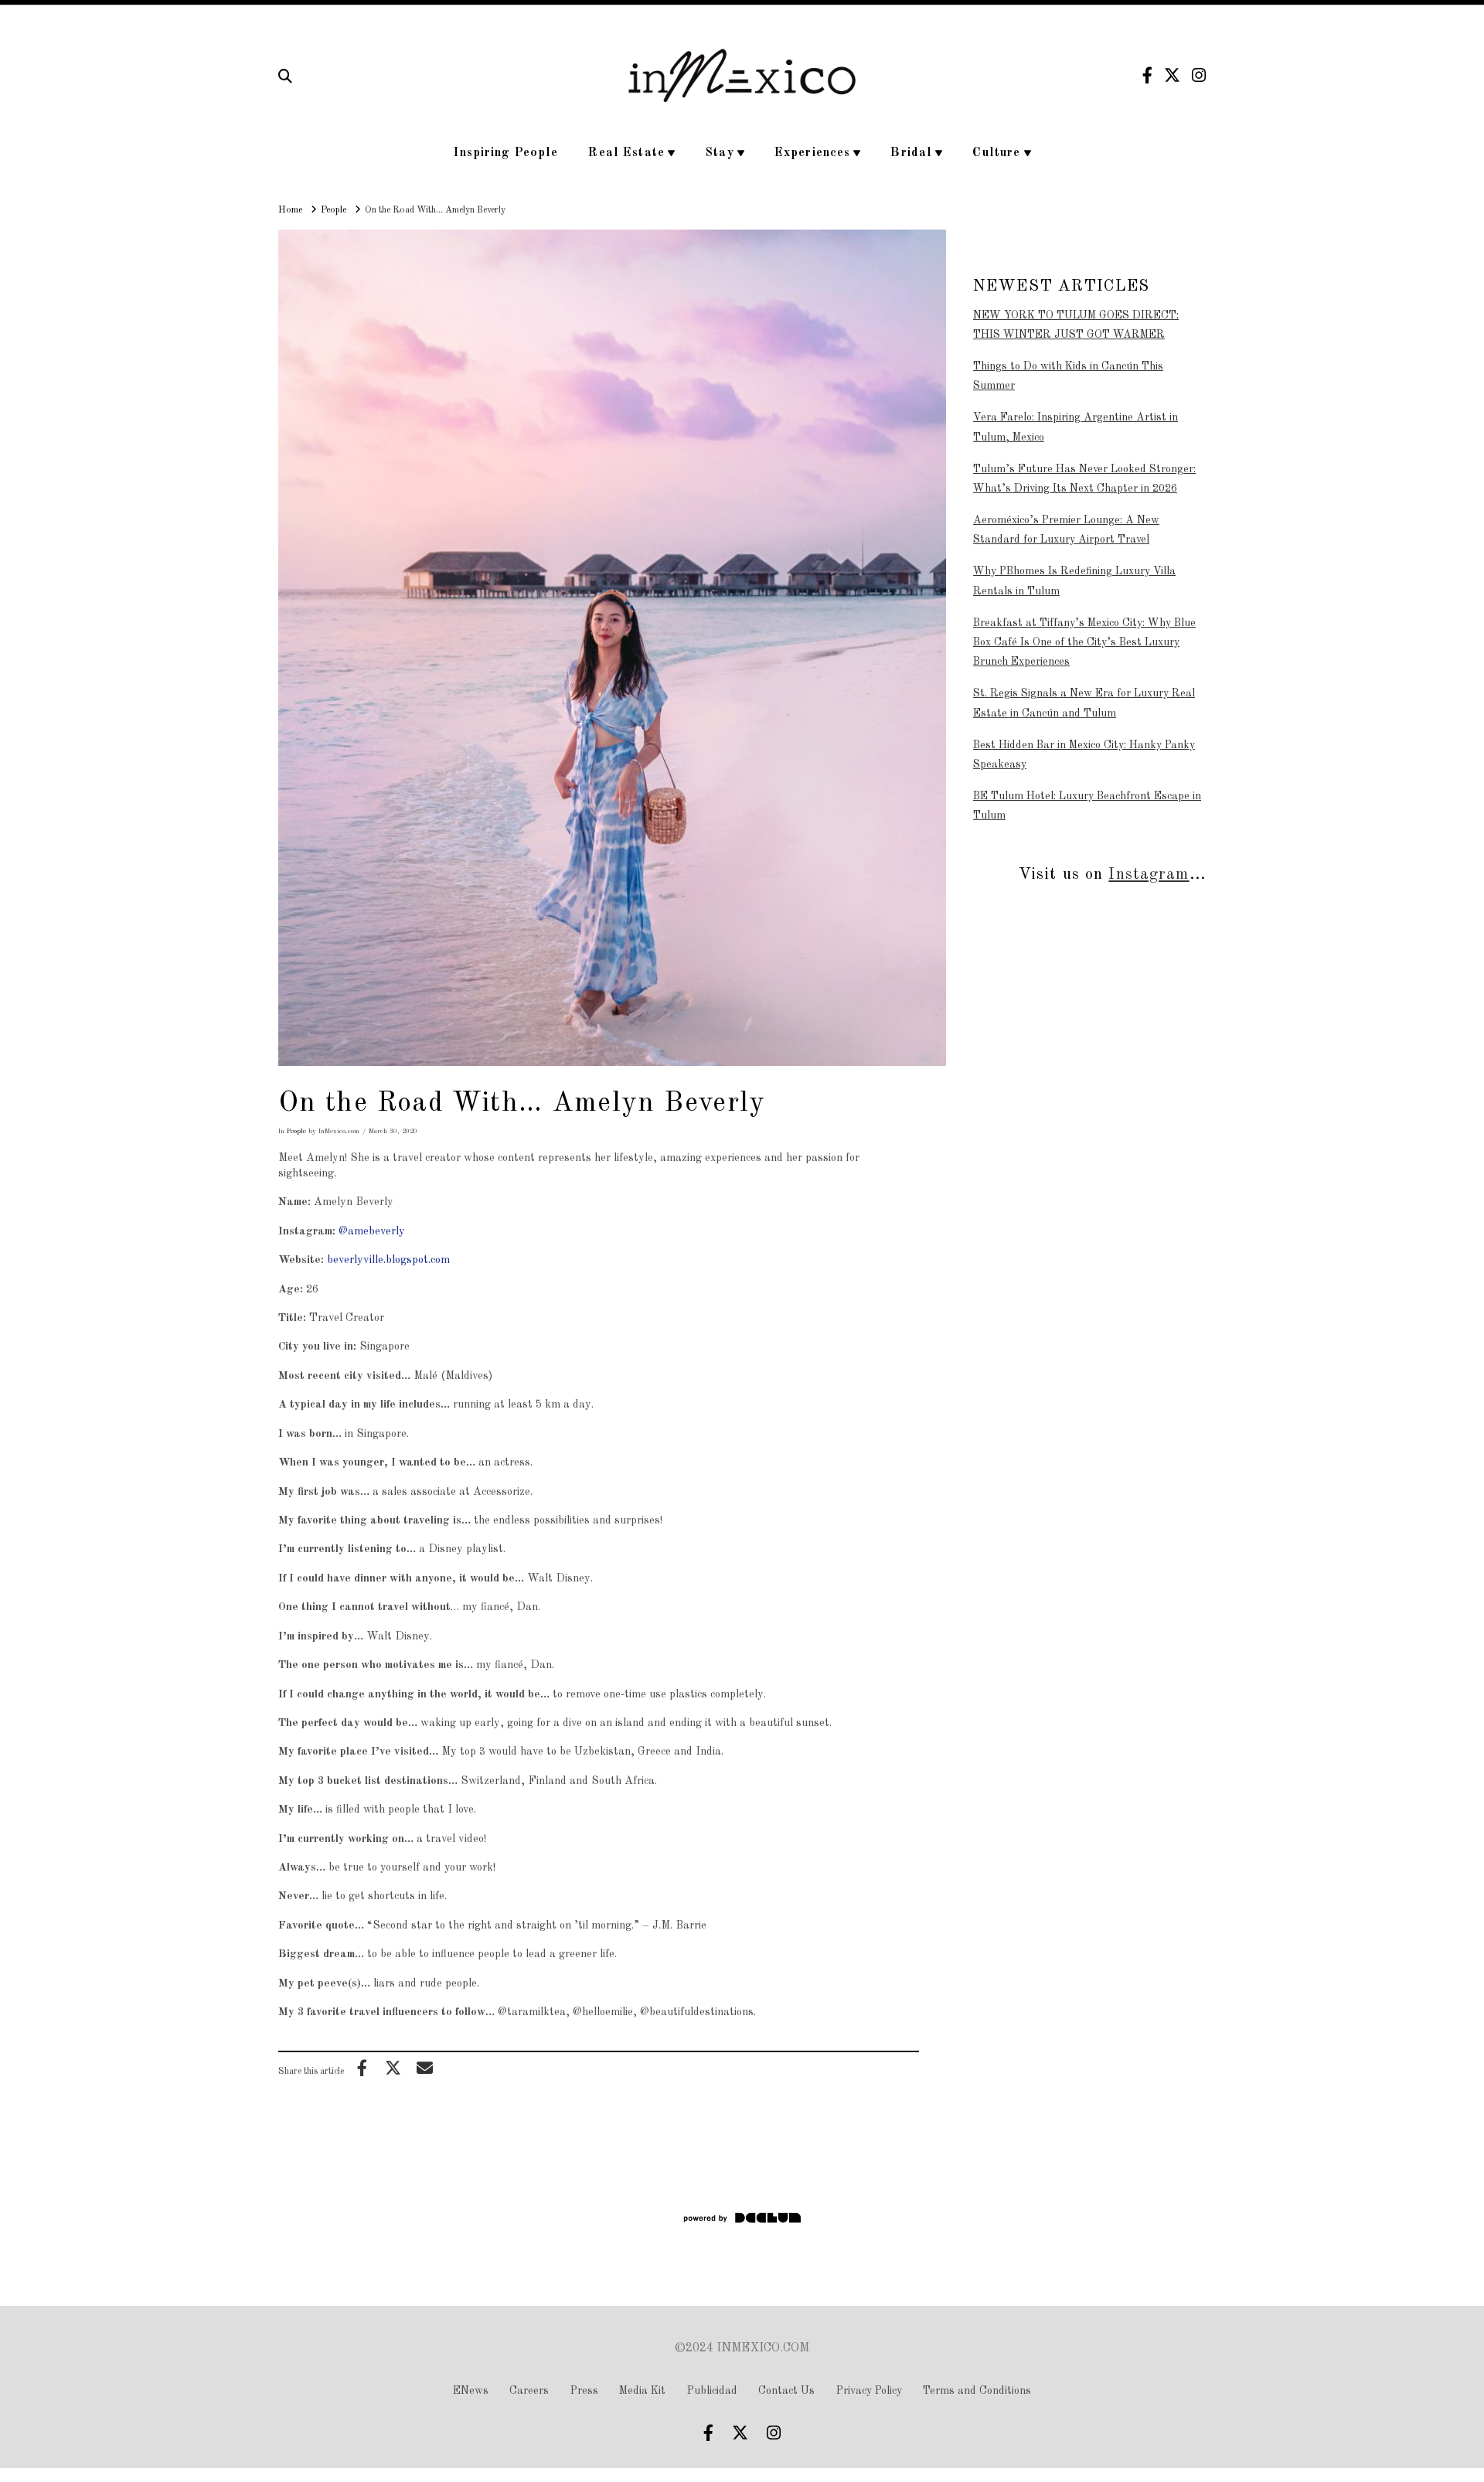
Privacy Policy (869, 2391)
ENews (471, 2391)
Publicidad (712, 2391)
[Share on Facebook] (362, 2068)
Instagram (1149, 875)
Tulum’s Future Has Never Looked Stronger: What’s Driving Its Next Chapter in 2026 (1084, 479)
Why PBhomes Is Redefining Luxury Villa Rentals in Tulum (1074, 581)
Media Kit (642, 2391)
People (296, 1131)
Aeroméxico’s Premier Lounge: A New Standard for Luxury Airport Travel (1066, 530)
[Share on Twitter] (393, 2068)
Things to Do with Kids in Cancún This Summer (1068, 376)
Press (584, 2391)
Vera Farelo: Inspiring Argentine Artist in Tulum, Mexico (1076, 427)
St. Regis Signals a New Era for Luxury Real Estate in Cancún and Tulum (1084, 703)
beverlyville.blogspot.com (388, 1260)
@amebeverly (372, 1231)
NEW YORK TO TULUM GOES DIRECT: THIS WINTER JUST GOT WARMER (1076, 325)
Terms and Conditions (977, 2391)
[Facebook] (1147, 75)
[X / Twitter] (1172, 75)
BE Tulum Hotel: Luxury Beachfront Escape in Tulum (1087, 806)
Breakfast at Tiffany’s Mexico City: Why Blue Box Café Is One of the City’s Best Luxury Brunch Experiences (1084, 642)
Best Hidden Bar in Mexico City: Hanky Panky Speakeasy (1084, 755)
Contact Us (786, 2391)
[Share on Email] (424, 2068)
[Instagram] (1199, 75)
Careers (529, 2391)
